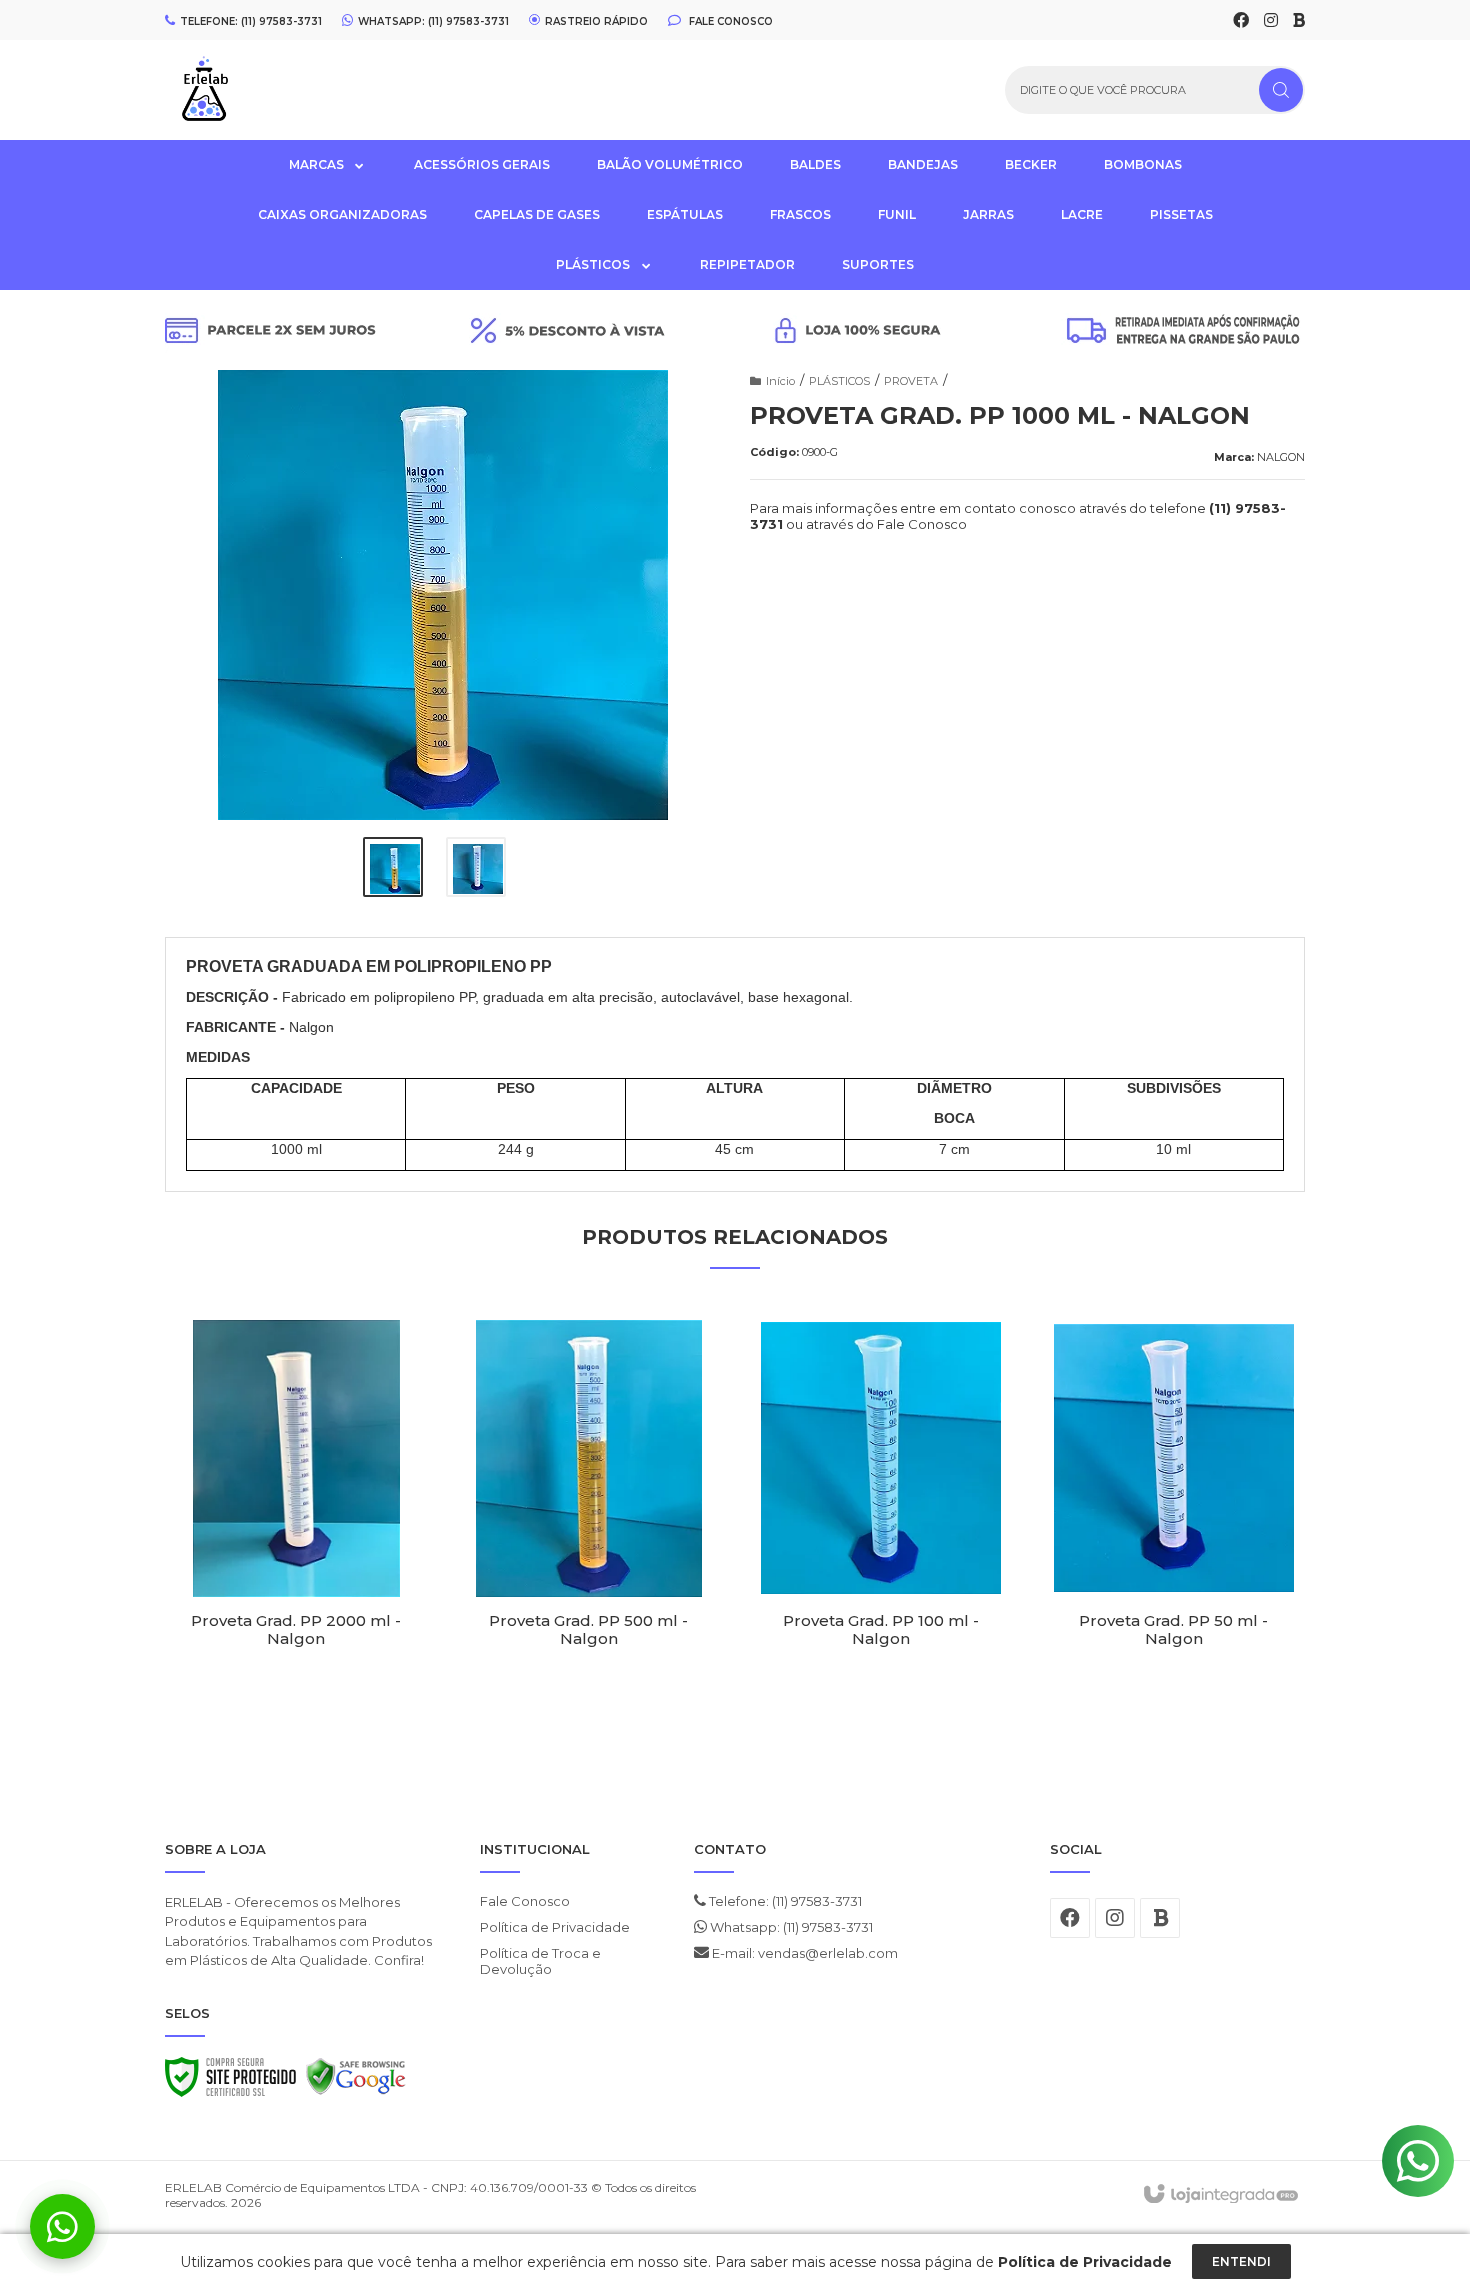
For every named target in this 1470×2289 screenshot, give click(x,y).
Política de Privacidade (555, 1927)
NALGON (1281, 457)
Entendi (1241, 2261)
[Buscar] (1281, 90)
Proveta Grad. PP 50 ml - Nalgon (1173, 1630)
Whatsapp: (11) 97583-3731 (790, 1927)
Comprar (296, 1700)
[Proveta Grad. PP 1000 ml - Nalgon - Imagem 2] (476, 867)
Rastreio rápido (596, 21)
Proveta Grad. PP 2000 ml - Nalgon (296, 1630)
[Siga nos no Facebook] (1241, 21)
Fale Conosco (729, 21)
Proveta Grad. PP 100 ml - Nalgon (881, 1630)
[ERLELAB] (279, 90)
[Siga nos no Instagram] (1271, 21)
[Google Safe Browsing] (356, 2082)
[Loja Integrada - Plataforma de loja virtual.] (1219, 2195)
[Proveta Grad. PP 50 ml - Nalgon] (1174, 1521)
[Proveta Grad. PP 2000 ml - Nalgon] (296, 1521)
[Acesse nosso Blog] (1299, 21)
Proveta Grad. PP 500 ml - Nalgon (588, 1630)
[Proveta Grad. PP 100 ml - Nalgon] (881, 1521)
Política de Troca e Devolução (540, 1961)
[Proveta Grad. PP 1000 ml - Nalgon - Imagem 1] (393, 867)
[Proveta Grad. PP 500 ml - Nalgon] (589, 1521)
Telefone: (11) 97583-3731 (784, 1901)
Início (780, 381)
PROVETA (911, 381)
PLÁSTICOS (839, 381)
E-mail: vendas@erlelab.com (803, 1953)
